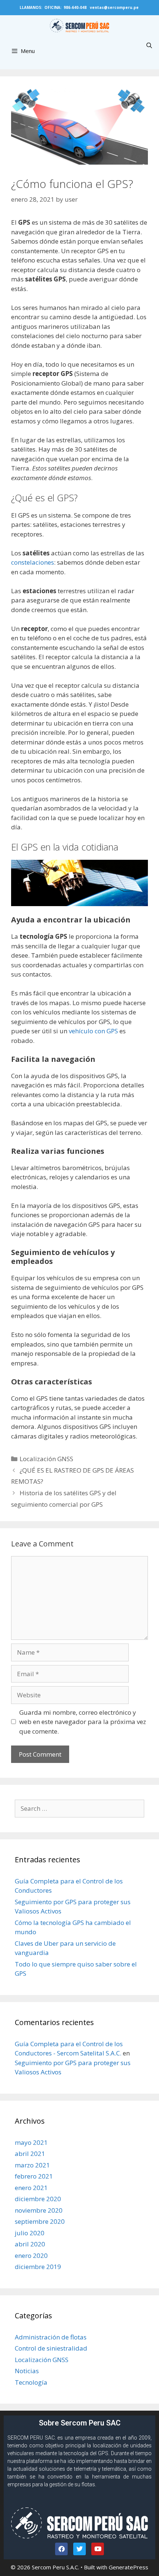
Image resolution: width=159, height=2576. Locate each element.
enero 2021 (31, 2188)
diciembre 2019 (38, 2267)
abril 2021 (30, 2154)
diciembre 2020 (38, 2199)
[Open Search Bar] (149, 45)
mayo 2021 (31, 2142)
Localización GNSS (46, 1459)
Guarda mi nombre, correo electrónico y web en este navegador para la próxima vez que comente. (83, 1722)
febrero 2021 (34, 2176)
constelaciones (33, 562)
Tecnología (31, 2382)
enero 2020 (31, 2255)
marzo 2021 (32, 2165)
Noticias (27, 2371)
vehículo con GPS (93, 1031)
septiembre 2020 (40, 2221)
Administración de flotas (51, 2337)
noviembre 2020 (39, 2210)
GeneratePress (128, 2567)
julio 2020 (30, 2233)
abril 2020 (30, 2244)
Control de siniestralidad (51, 2348)
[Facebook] (61, 2549)
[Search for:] (79, 1808)
